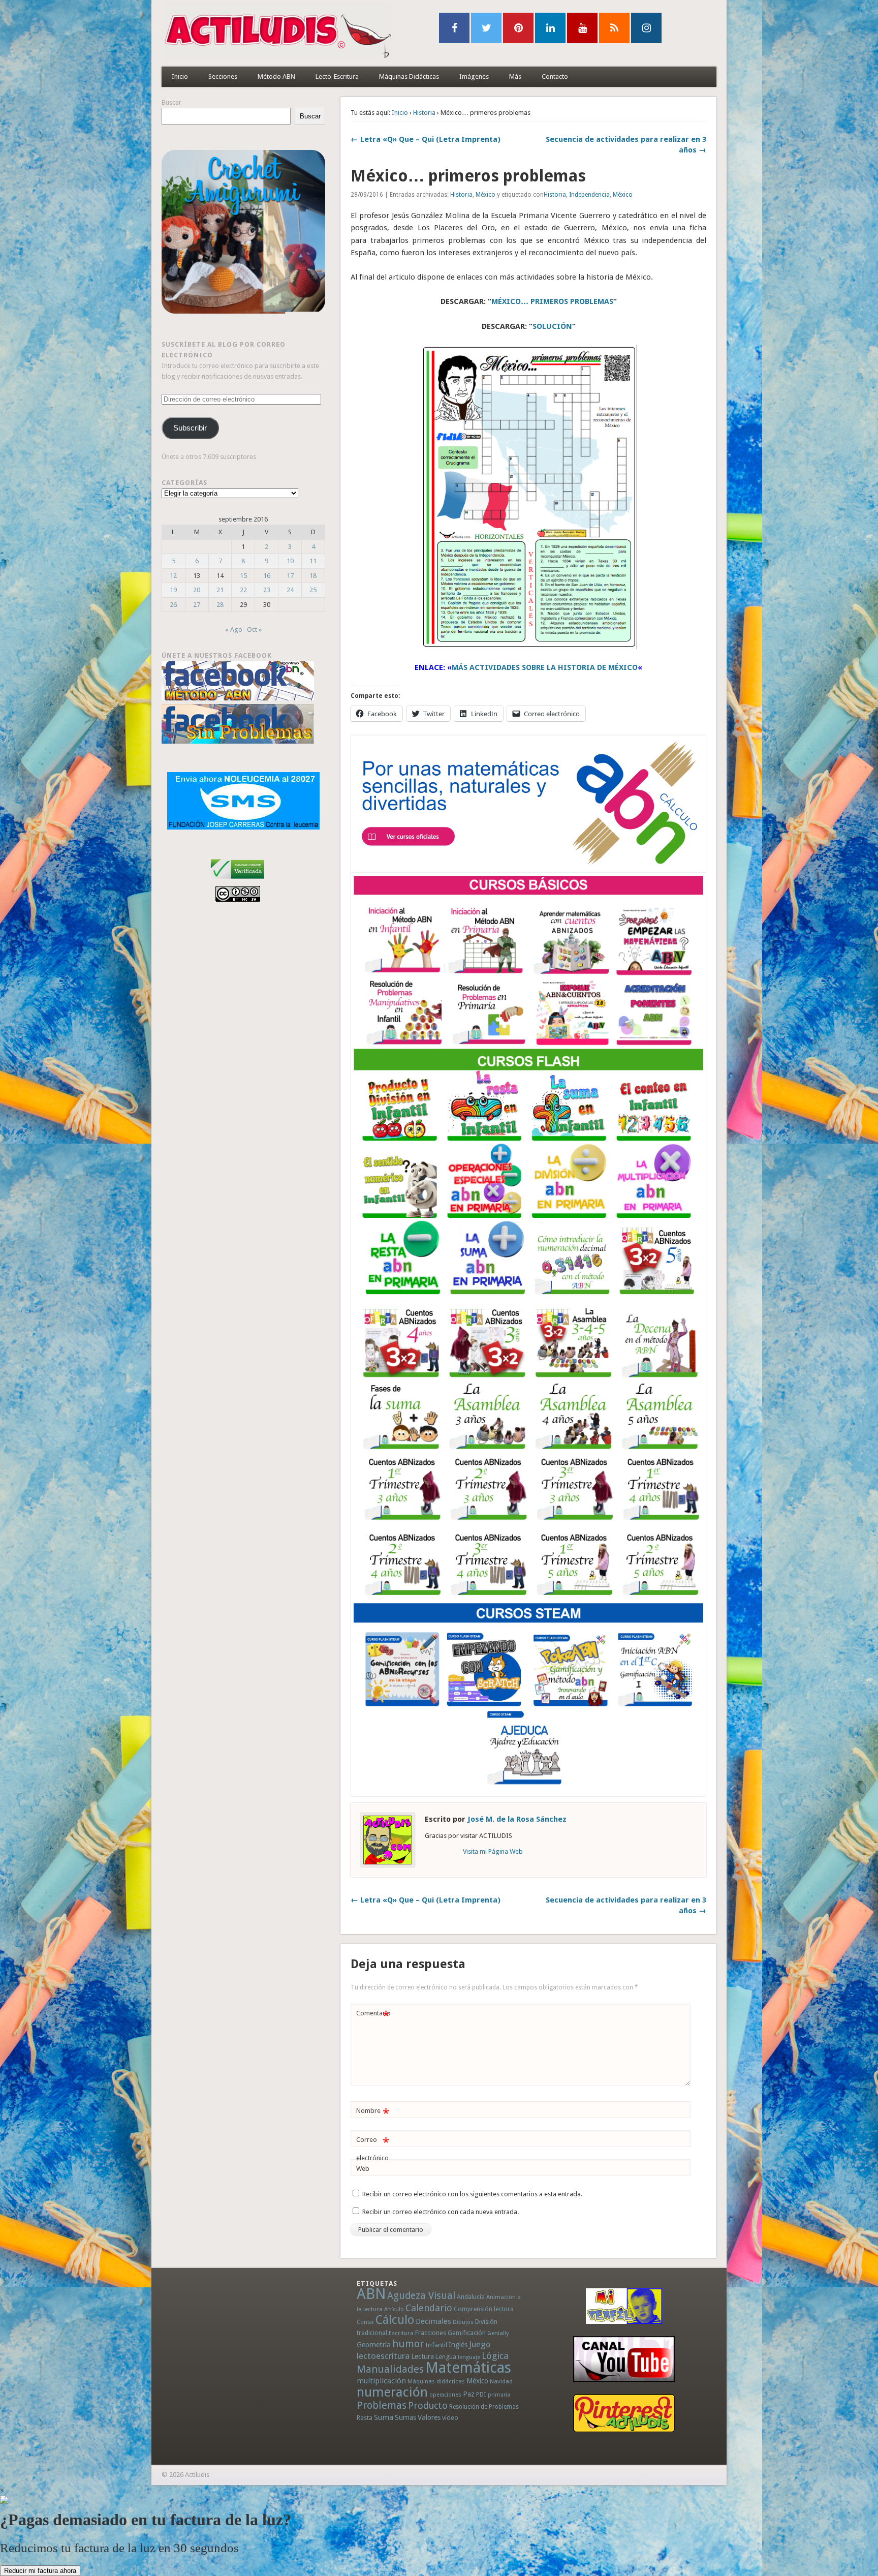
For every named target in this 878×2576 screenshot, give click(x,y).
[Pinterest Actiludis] (624, 2413)
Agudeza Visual (421, 2296)
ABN (371, 2294)
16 (267, 576)
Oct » (254, 630)
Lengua (446, 2357)
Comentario (373, 2016)
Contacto (555, 76)
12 (173, 576)
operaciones (445, 2395)
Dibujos (463, 2322)
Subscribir (190, 428)
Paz (469, 2394)
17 (290, 576)
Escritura (401, 2333)
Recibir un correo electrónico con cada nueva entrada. (441, 2212)
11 (313, 561)
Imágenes (474, 76)
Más (515, 76)
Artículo (394, 2309)
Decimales (433, 2321)
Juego (480, 2344)
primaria (499, 2395)
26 (173, 605)
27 (197, 605)
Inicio (180, 76)
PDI (481, 2394)
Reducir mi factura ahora (40, 2571)
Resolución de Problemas (484, 2407)
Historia (424, 113)
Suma (384, 2417)
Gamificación (467, 2333)
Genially (498, 2333)
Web (363, 2169)
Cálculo (395, 2320)
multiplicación (381, 2381)
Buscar (171, 102)
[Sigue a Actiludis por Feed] (614, 28)
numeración (392, 2392)
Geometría (374, 2345)
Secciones (223, 76)
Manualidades (390, 2369)
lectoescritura (383, 2356)
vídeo (450, 2418)
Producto (428, 2405)
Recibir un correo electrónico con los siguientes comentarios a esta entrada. (472, 2194)
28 (220, 605)
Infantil (436, 2345)
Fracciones (431, 2333)
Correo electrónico (373, 2149)
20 (197, 590)
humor (408, 2344)
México (485, 195)
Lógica (495, 2356)
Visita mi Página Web (493, 1851)
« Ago (234, 630)
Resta (365, 2418)
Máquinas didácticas (436, 2381)
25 (313, 590)
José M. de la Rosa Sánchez (517, 1819)
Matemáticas (468, 2368)
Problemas (382, 2405)
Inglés (458, 2345)
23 (267, 590)
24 (290, 590)
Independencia (589, 195)
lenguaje (469, 2357)
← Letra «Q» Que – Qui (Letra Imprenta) (426, 139)
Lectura (422, 2356)
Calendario (429, 2308)
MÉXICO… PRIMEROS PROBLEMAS (552, 301)
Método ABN (276, 76)
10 (290, 561)
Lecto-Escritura (337, 76)
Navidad (501, 2381)
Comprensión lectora (484, 2309)
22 (243, 590)
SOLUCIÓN (552, 326)
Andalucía (471, 2297)
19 (173, 590)
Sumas (405, 2417)
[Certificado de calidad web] (238, 881)
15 (243, 576)
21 (220, 590)
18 (313, 576)
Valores (429, 2417)
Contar (365, 2322)
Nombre (373, 2113)
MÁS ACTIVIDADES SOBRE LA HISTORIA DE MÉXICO (545, 667)
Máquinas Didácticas (409, 76)
